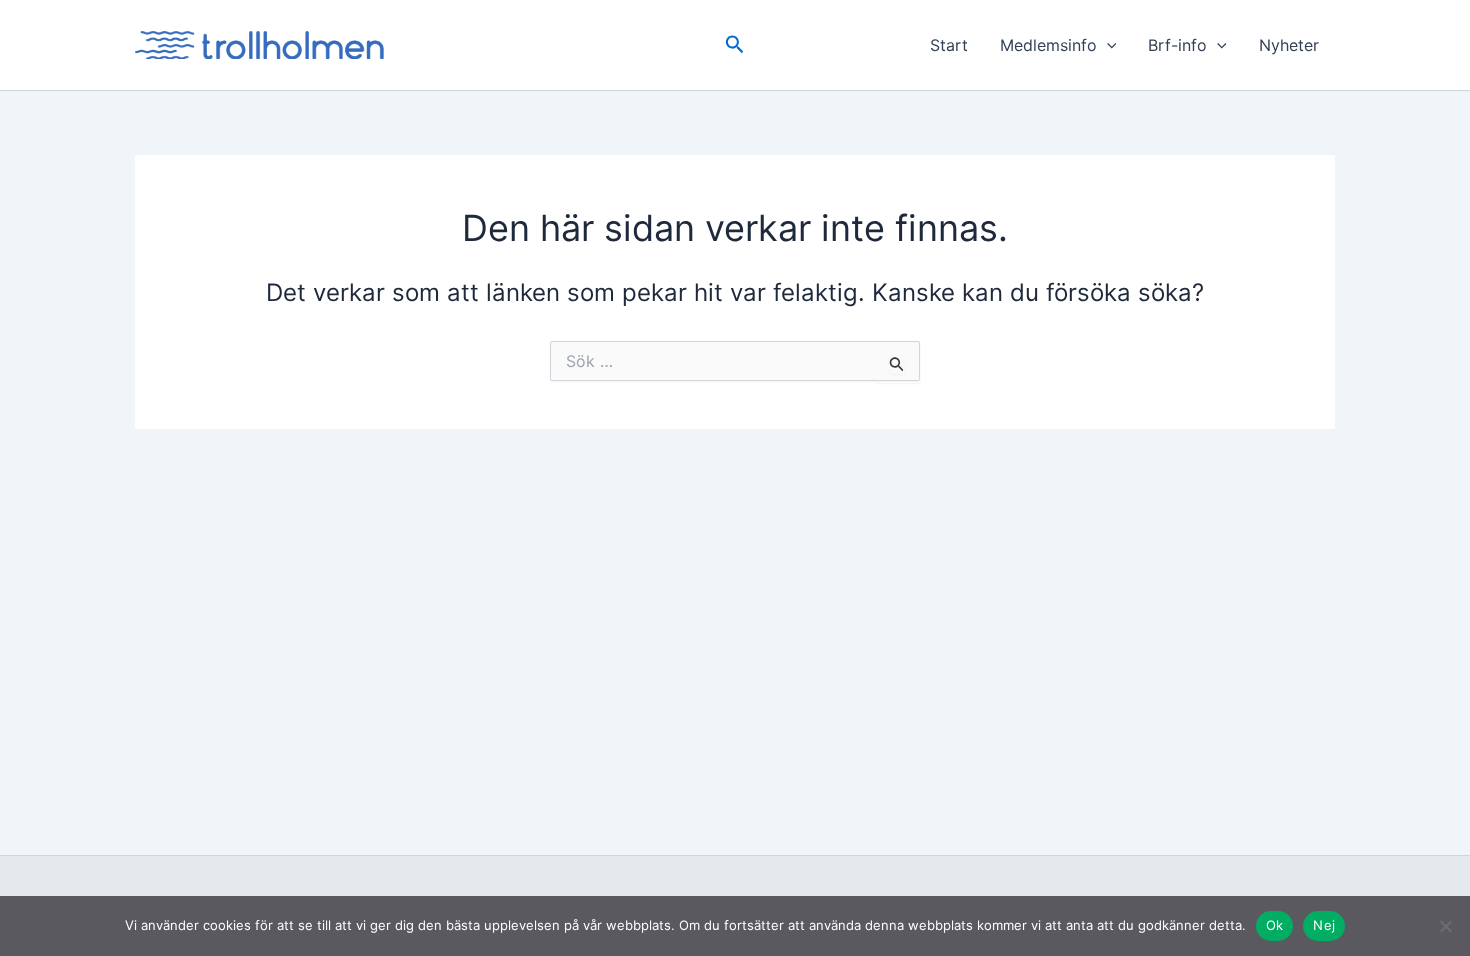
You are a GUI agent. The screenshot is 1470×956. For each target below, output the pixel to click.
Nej (1324, 925)
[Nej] (1445, 926)
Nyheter (1289, 45)
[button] (735, 45)
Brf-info (1177, 45)
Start (949, 45)
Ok (1275, 925)
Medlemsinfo (1048, 45)
